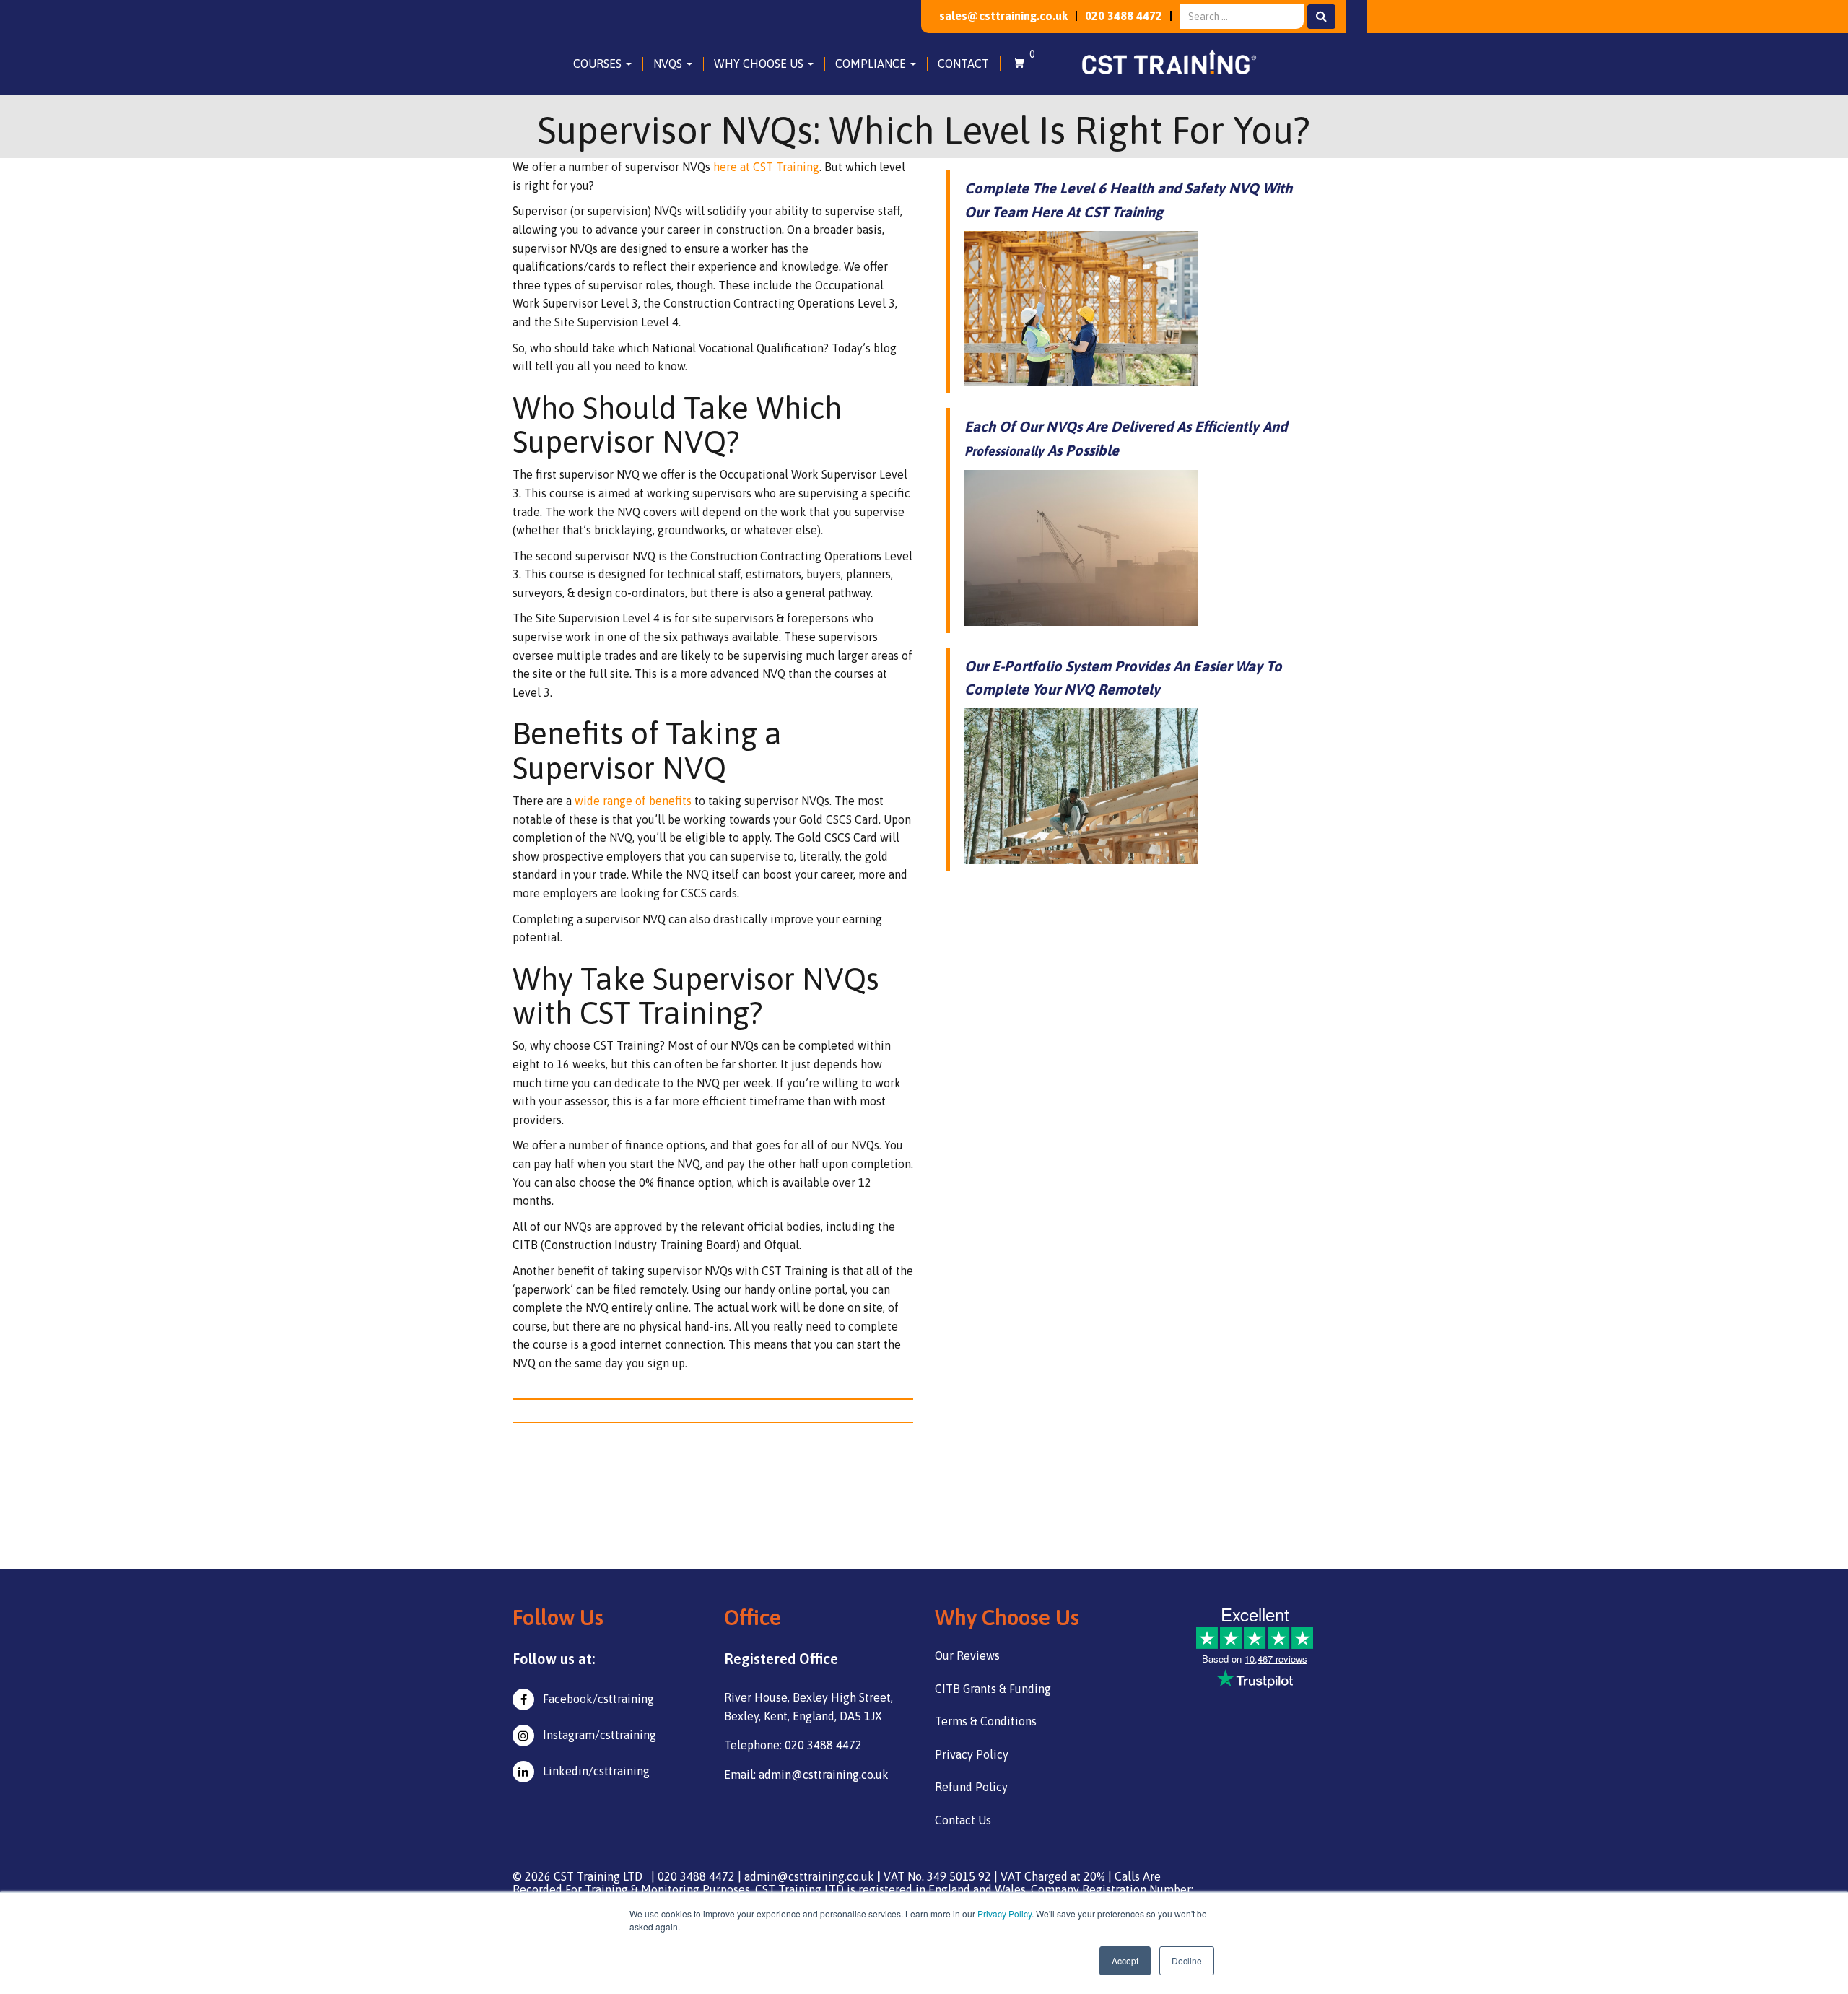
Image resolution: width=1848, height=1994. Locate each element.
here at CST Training (766, 167)
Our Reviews (967, 1655)
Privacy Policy (1004, 1914)
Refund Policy (971, 1787)
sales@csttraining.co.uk (1003, 16)
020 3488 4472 (1124, 16)
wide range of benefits (633, 801)
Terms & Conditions (986, 1721)
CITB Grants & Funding (993, 1689)
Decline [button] (1187, 1960)
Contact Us (963, 1820)
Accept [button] (1125, 1960)
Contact (963, 64)
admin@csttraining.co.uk (809, 1876)
